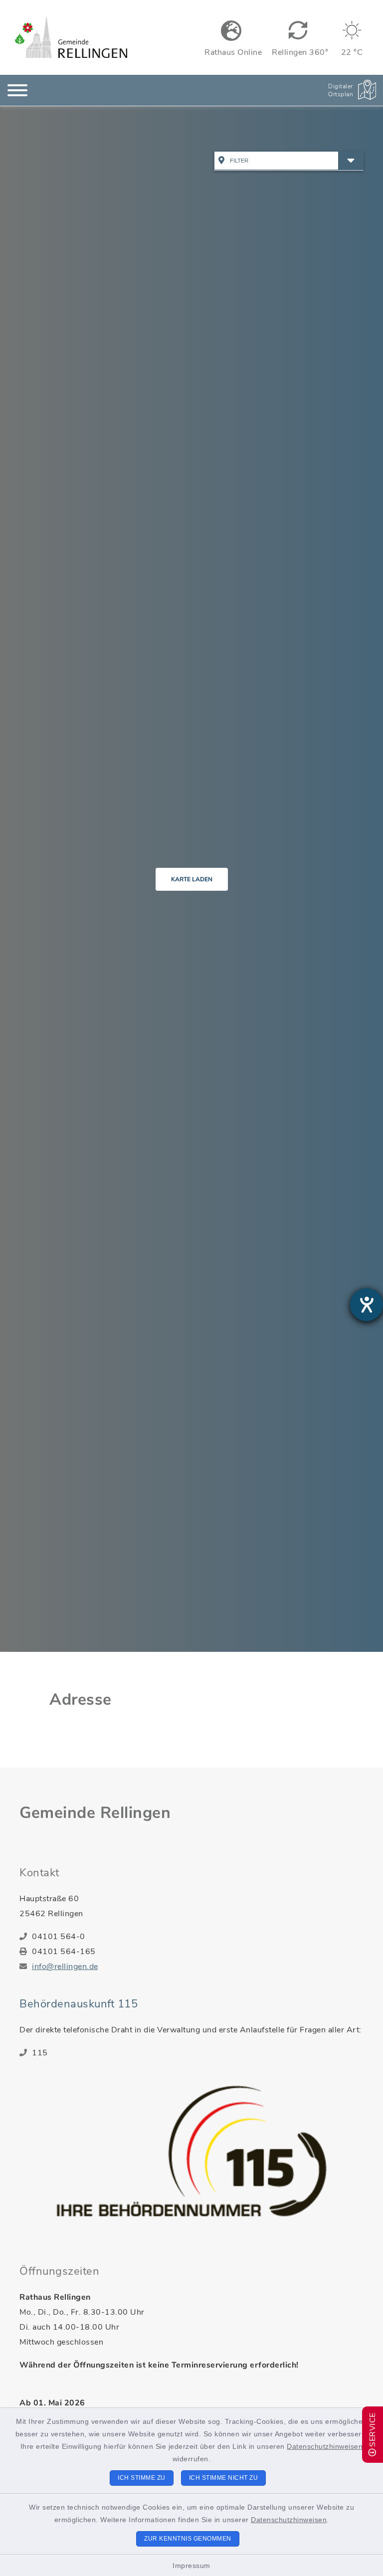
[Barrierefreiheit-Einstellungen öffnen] (367, 1305)
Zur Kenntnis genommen (188, 2539)
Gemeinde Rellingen (95, 1813)
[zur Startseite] (71, 37)
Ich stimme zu (142, 2478)
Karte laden (192, 879)
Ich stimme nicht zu (224, 2478)
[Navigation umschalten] (17, 90)
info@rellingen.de (65, 1967)
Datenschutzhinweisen (325, 2446)
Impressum (191, 2566)
